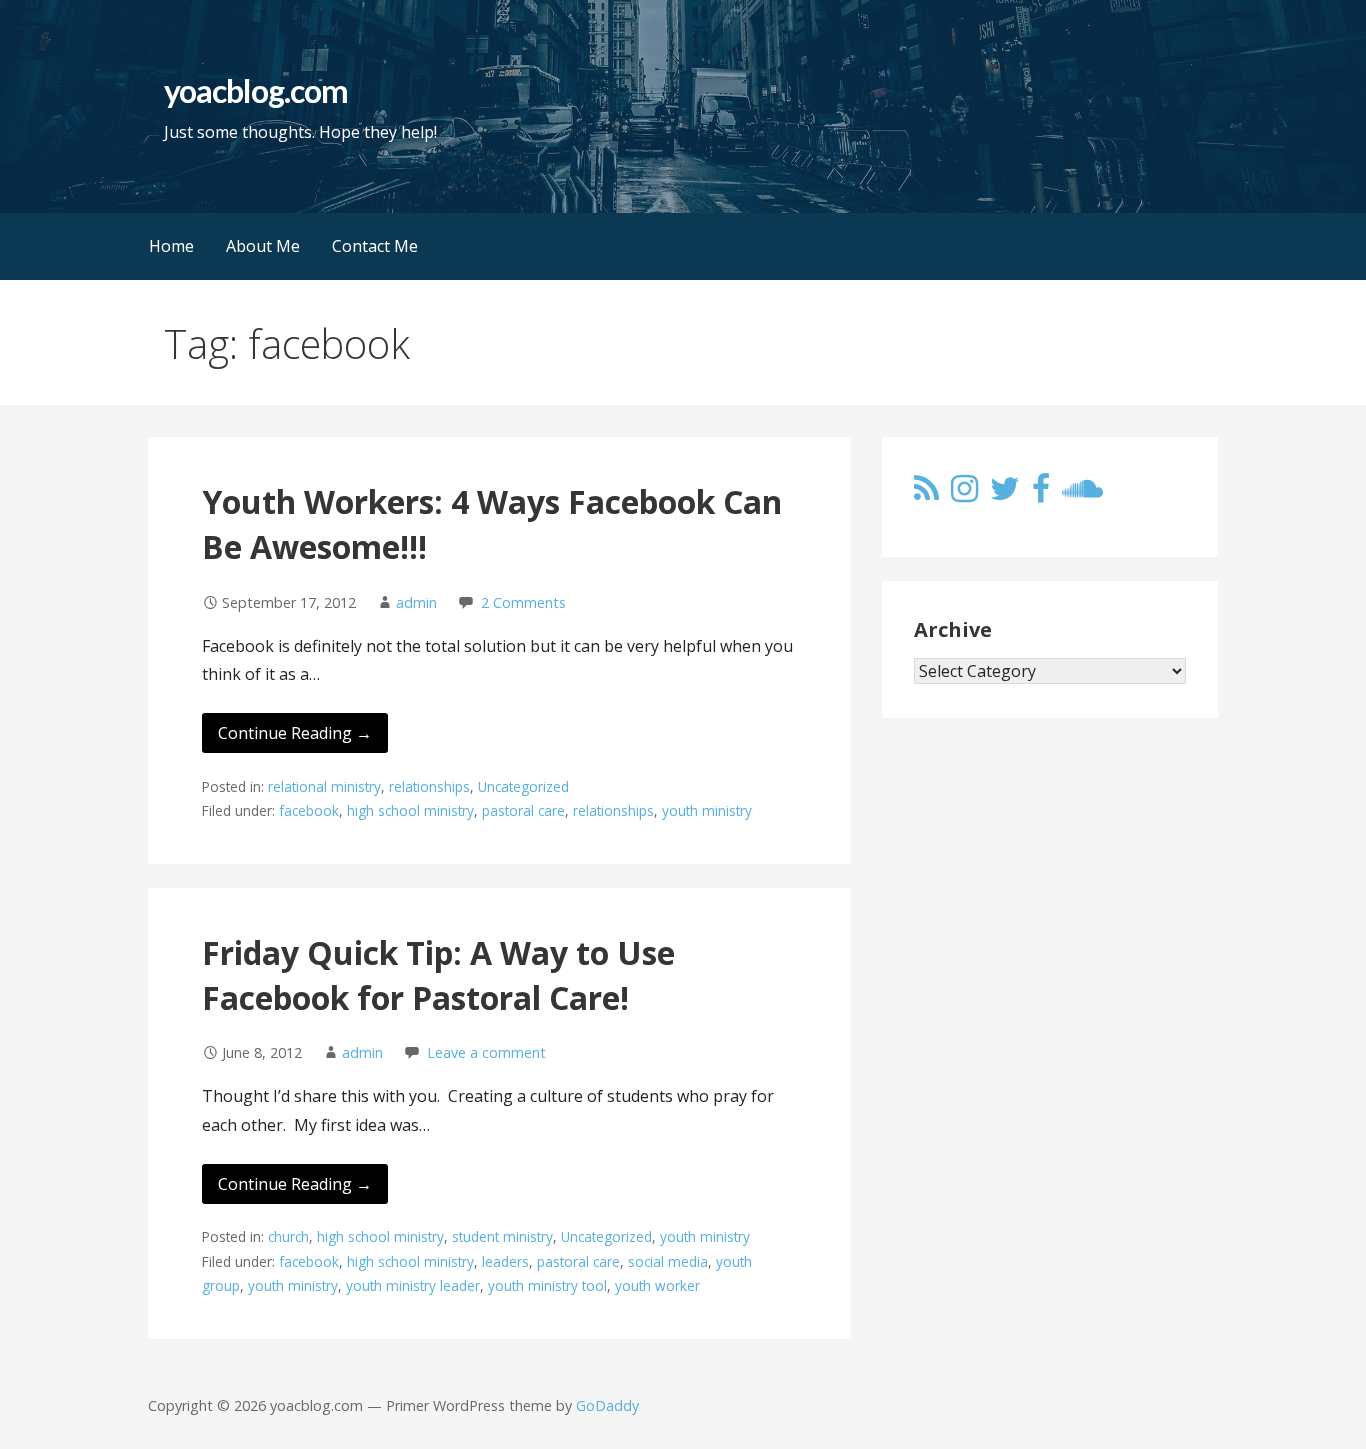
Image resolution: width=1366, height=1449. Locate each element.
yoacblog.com (255, 90)
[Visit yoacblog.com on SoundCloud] (1082, 494)
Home (171, 246)
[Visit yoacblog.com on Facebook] (1041, 494)
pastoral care (523, 810)
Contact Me (375, 246)
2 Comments (523, 602)
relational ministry (324, 786)
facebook (309, 810)
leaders (505, 1261)
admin (416, 602)
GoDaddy (607, 1405)
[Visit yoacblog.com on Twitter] (1005, 494)
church (288, 1236)
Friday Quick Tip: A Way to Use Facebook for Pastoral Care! (438, 975)
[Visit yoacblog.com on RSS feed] (926, 494)
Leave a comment (486, 1052)
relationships (429, 786)
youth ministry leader (413, 1285)
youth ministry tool (547, 1285)
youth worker (657, 1285)
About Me (263, 246)
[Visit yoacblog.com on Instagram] (964, 494)
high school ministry (410, 810)
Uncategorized (523, 786)
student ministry (502, 1236)
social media (668, 1261)
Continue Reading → (295, 733)
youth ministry (707, 810)
